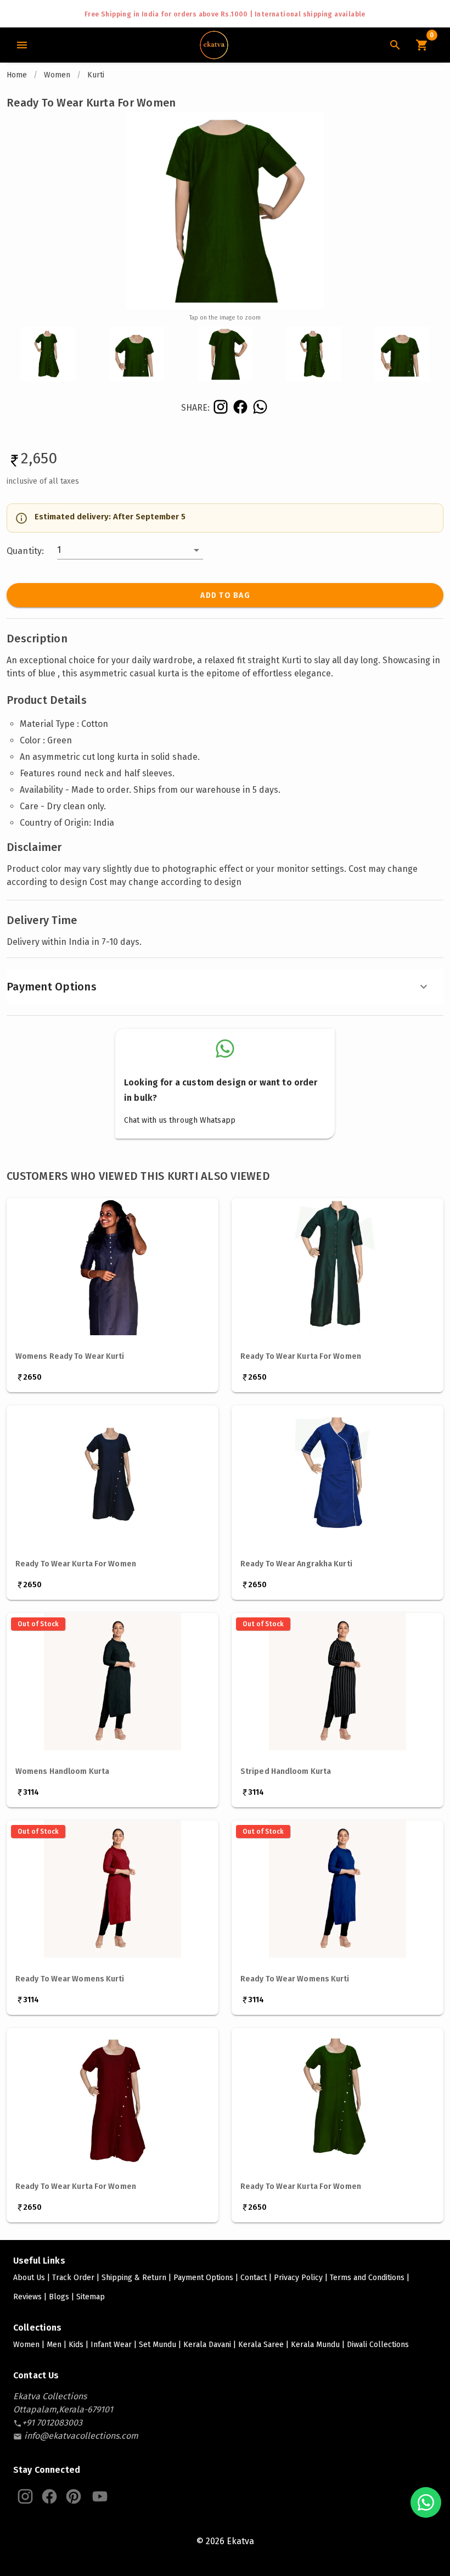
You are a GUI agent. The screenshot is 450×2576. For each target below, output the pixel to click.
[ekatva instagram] (220, 407)
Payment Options (52, 987)
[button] (130, 550)
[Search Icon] (395, 45)
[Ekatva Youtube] (100, 2496)
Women (57, 75)
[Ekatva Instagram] (25, 2496)
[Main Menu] (22, 45)
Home (17, 75)
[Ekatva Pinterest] (74, 2496)
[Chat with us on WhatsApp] (426, 2502)
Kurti (96, 75)
